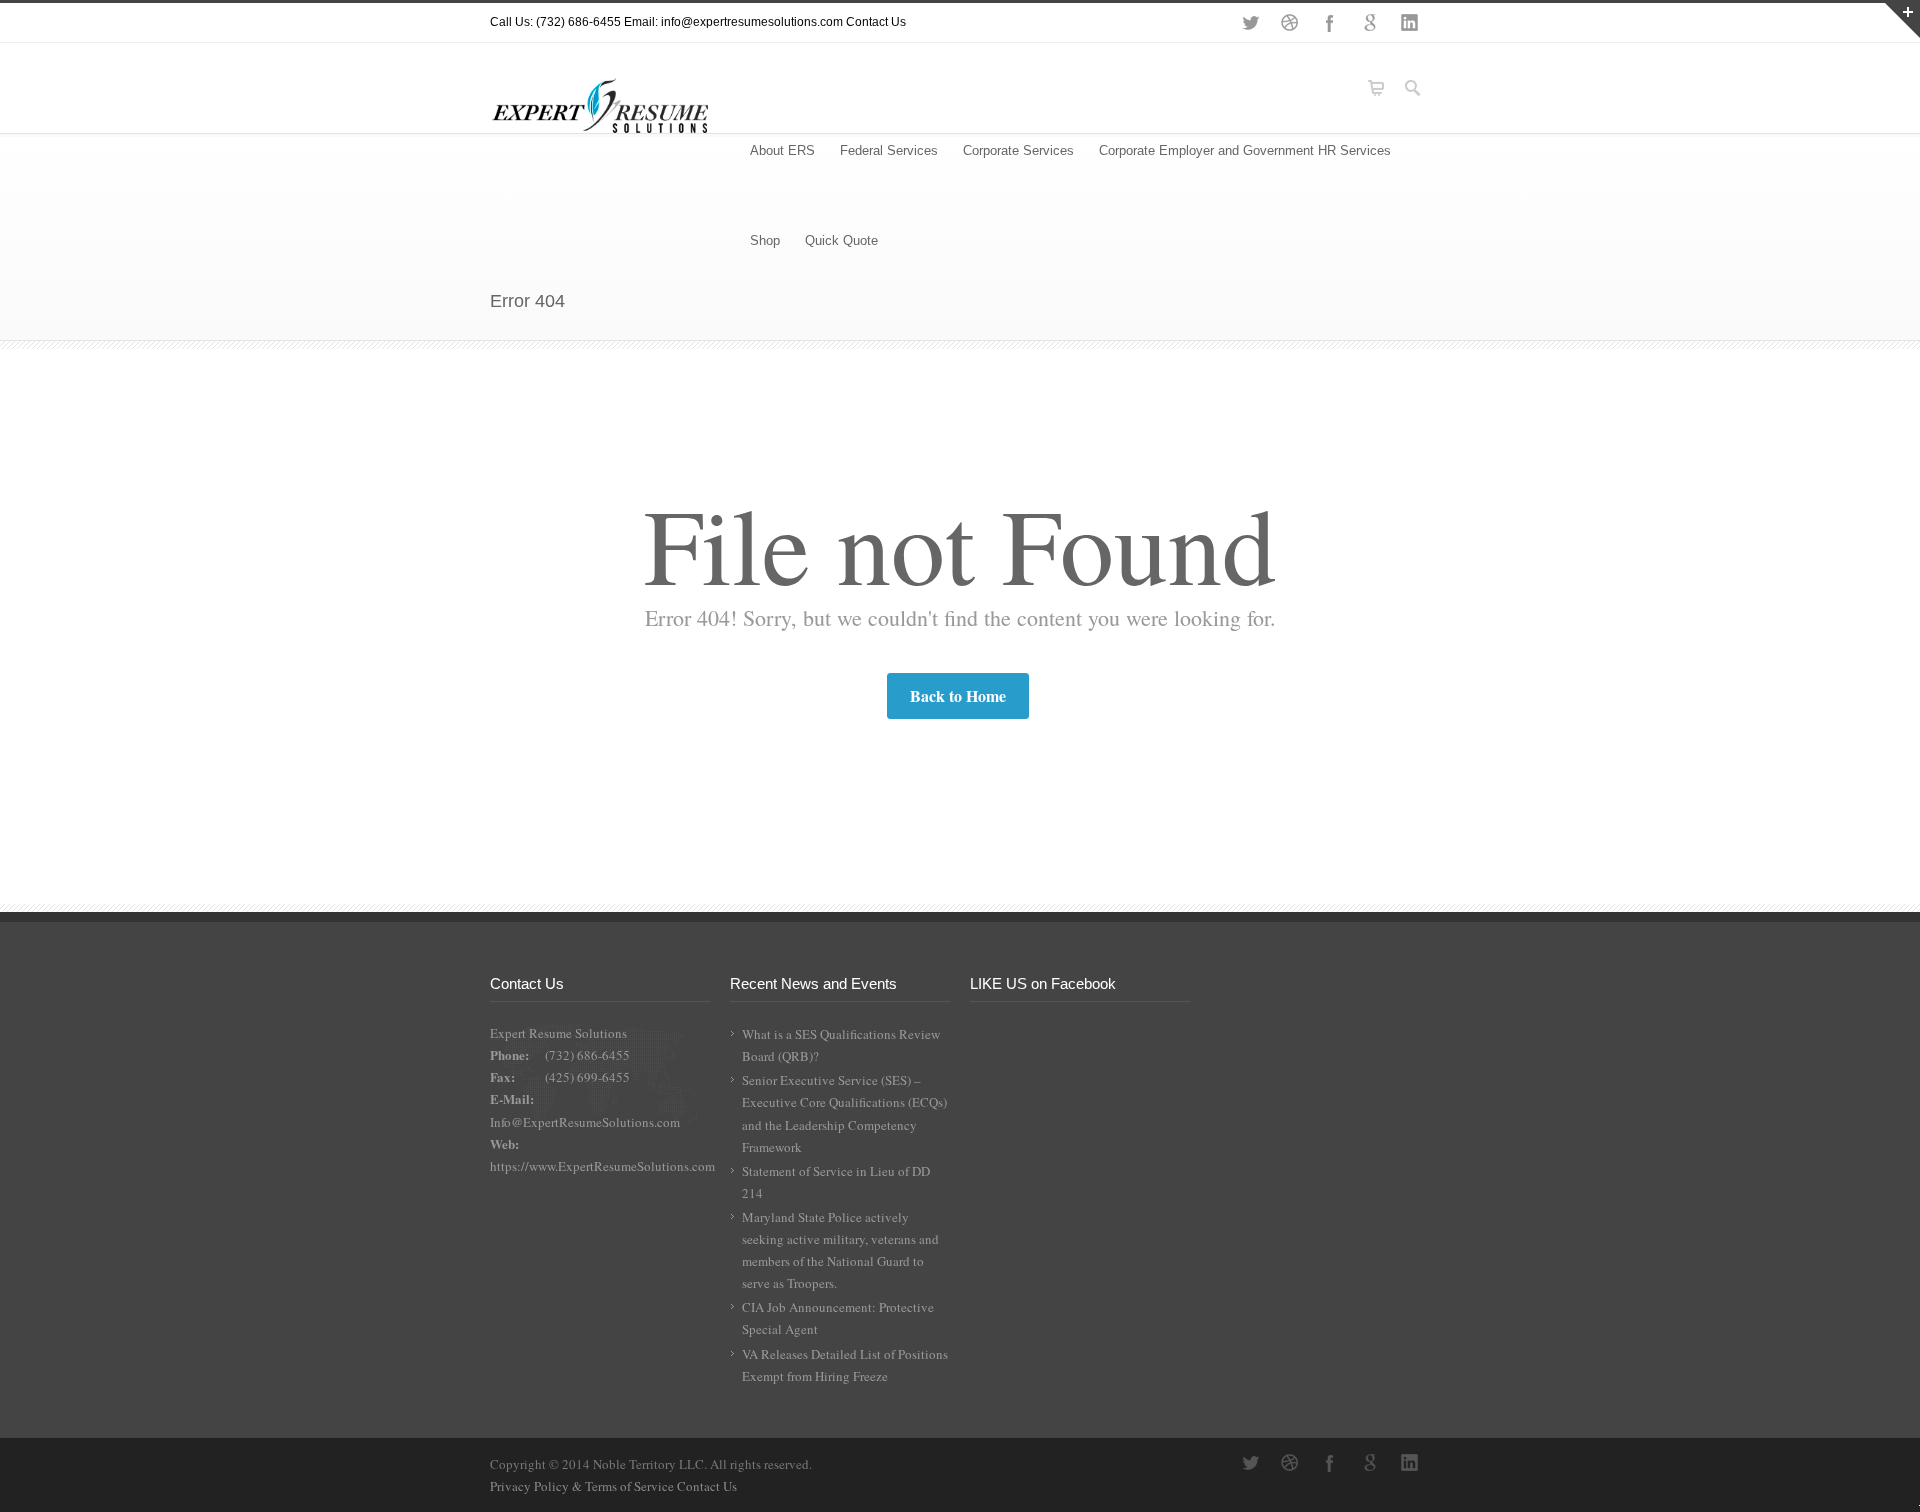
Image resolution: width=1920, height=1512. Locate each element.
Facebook (1330, 23)
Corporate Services (1018, 150)
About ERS (782, 150)
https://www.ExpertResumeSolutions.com (602, 1166)
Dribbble (1290, 23)
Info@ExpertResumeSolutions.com (585, 1122)
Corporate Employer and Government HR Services (1245, 150)
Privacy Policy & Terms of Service (583, 1486)
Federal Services (889, 150)
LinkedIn (1410, 23)
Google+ (1370, 23)
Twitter (1250, 23)
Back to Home (958, 695)
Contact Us (876, 22)
